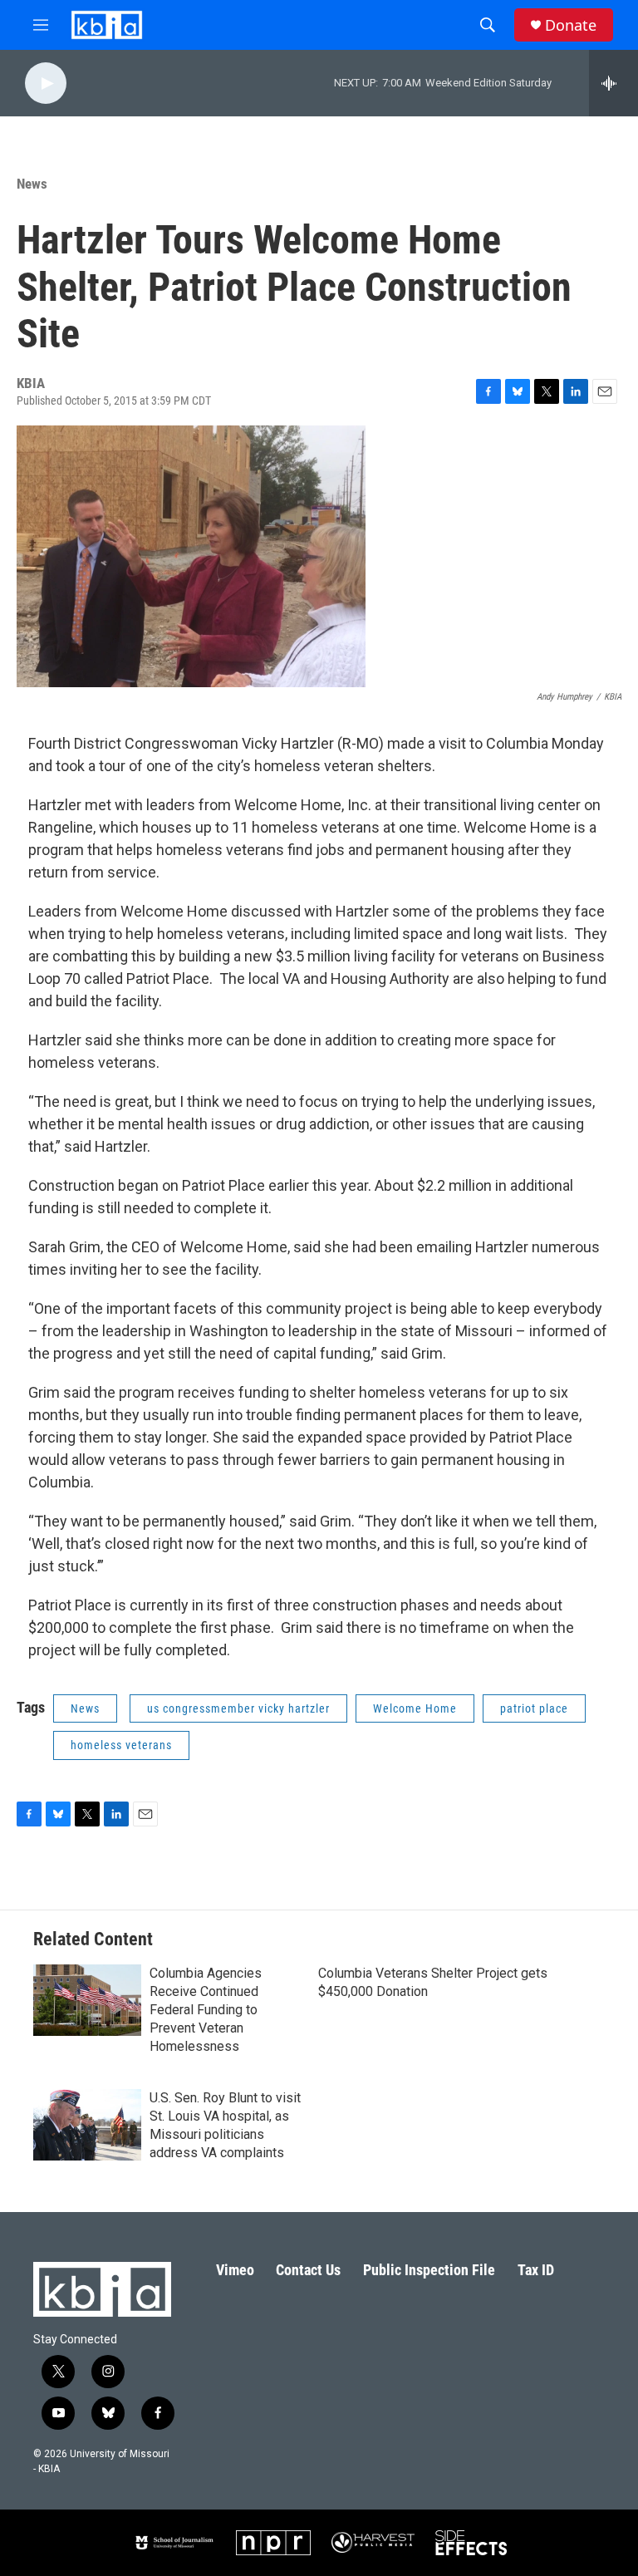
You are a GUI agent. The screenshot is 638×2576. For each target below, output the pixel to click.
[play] (46, 84)
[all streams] (613, 83)
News (32, 184)
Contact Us (308, 2270)
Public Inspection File (429, 2270)
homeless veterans (121, 1745)
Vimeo (235, 2270)
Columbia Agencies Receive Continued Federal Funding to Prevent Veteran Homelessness (206, 2010)
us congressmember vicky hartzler (238, 1708)
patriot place (534, 1708)
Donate (571, 25)
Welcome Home (415, 1708)
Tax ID (536, 2270)
